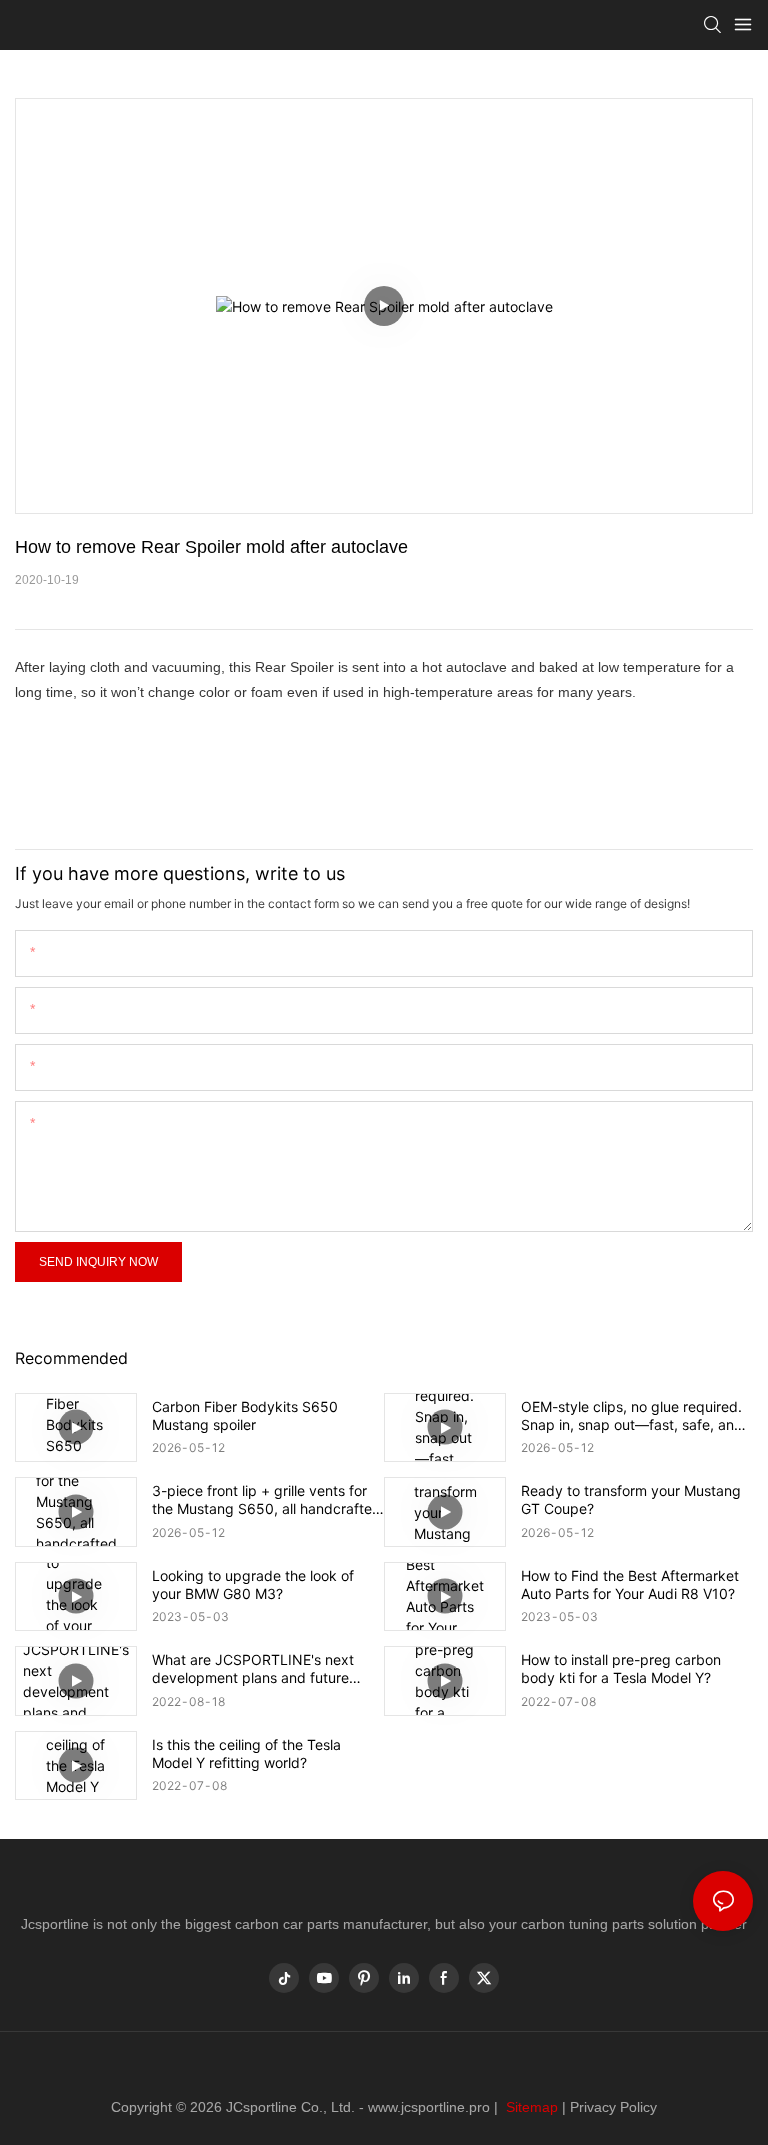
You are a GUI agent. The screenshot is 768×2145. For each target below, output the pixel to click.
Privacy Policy (613, 2107)
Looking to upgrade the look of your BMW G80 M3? (253, 1584)
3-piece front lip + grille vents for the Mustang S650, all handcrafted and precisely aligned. (266, 1500)
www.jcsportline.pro (429, 2107)
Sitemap (530, 2107)
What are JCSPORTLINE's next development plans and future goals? (253, 1669)
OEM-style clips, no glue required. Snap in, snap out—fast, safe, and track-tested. (632, 1416)
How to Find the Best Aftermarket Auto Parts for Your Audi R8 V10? (630, 1584)
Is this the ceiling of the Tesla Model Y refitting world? (246, 1753)
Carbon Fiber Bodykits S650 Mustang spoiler (245, 1415)
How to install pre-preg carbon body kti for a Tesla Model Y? (621, 1668)
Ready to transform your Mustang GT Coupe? (631, 1499)
